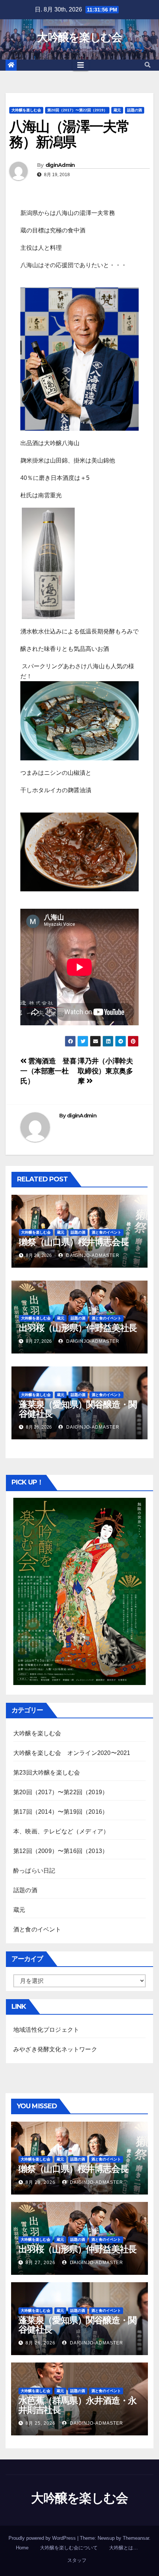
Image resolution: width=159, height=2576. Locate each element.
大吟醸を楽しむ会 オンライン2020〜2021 (72, 1753)
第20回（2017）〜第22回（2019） (77, 110)
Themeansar (136, 2538)
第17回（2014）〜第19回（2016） (61, 1812)
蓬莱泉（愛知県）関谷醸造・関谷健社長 (78, 1409)
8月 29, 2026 (40, 2182)
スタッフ (77, 2560)
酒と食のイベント (106, 1232)
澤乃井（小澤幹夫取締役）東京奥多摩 (105, 1071)
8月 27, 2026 (40, 2263)
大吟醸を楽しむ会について (69, 2548)
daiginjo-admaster (92, 1255)
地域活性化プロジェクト (46, 2030)
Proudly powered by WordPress (43, 2538)
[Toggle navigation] (81, 65)
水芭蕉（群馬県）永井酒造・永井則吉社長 (77, 2405)
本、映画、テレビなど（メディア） (61, 1831)
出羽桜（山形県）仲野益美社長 (78, 1328)
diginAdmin (60, 165)
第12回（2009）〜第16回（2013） (61, 1851)
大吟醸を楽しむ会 (79, 37)
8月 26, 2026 (40, 2343)
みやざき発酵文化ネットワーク (55, 2049)
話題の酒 (135, 110)
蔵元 (117, 110)
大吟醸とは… (124, 2548)
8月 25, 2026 (40, 2423)
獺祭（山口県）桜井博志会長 (74, 1242)
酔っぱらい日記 (34, 1871)
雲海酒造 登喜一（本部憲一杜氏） (48, 1071)
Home (22, 2548)
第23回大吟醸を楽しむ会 (47, 1773)
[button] (148, 65)
